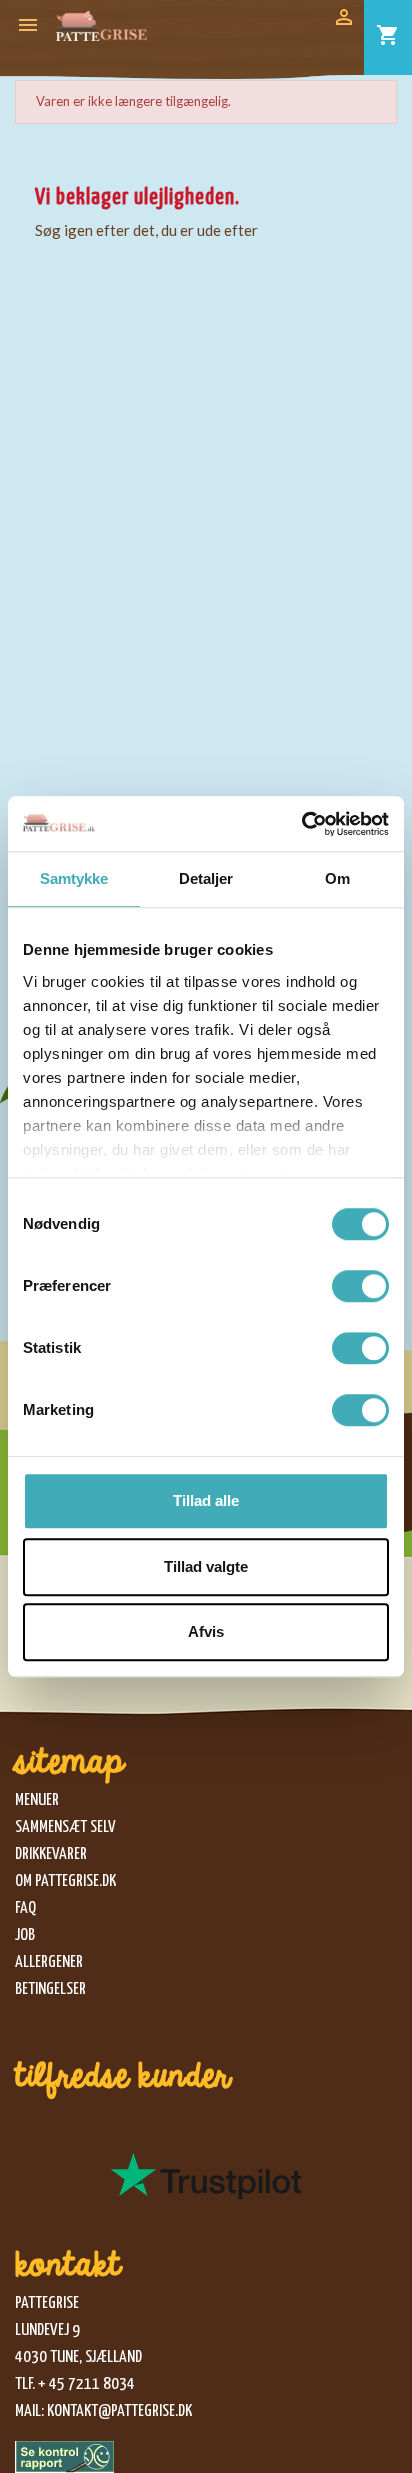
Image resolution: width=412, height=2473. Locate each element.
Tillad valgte (206, 1566)
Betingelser (50, 1989)
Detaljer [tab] (206, 878)
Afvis (206, 1631)
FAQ (25, 1908)
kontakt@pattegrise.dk (119, 2411)
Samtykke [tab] (74, 878)
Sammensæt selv (65, 1827)
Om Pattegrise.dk (65, 1881)
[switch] (360, 1286)
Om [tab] (337, 878)
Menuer (37, 1800)
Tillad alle (206, 1500)
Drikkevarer (51, 1854)
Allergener (49, 1962)
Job (25, 1935)
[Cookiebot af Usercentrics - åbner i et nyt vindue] (301, 824)
